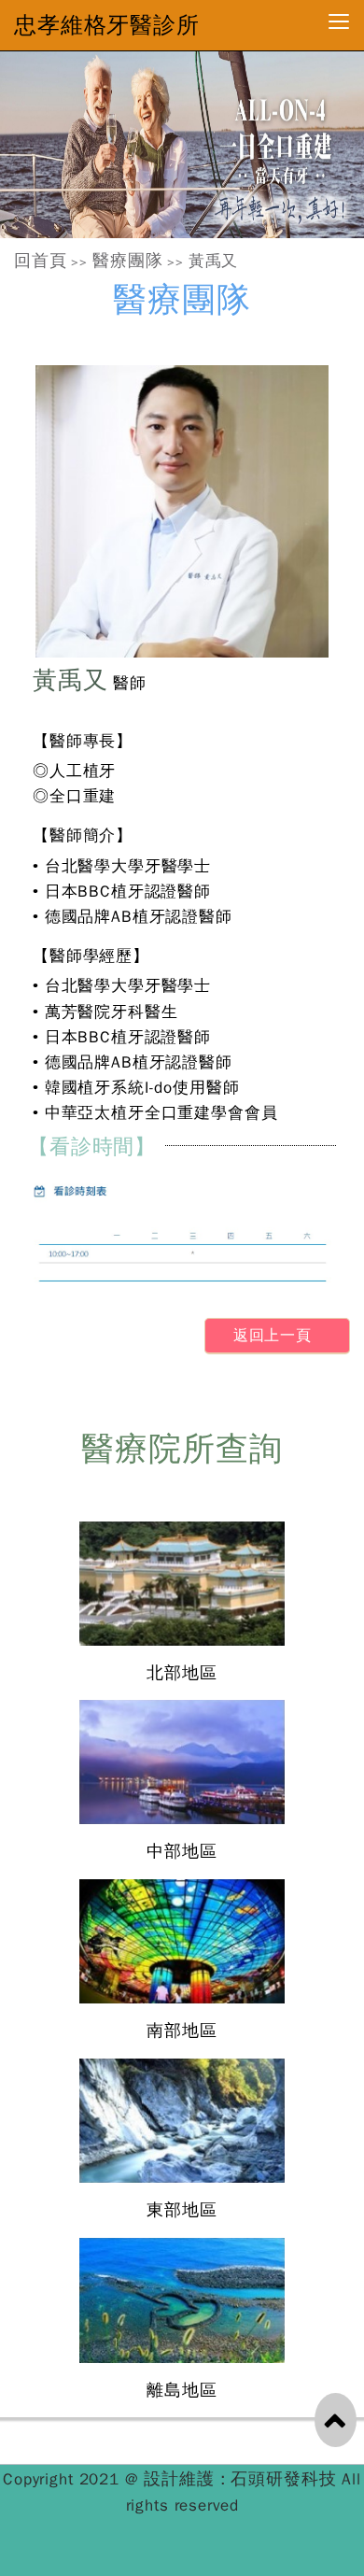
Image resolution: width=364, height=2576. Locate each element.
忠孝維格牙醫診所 (107, 25)
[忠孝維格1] (182, 145)
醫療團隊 (127, 261)
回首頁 (41, 261)
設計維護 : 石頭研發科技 (243, 2479)
